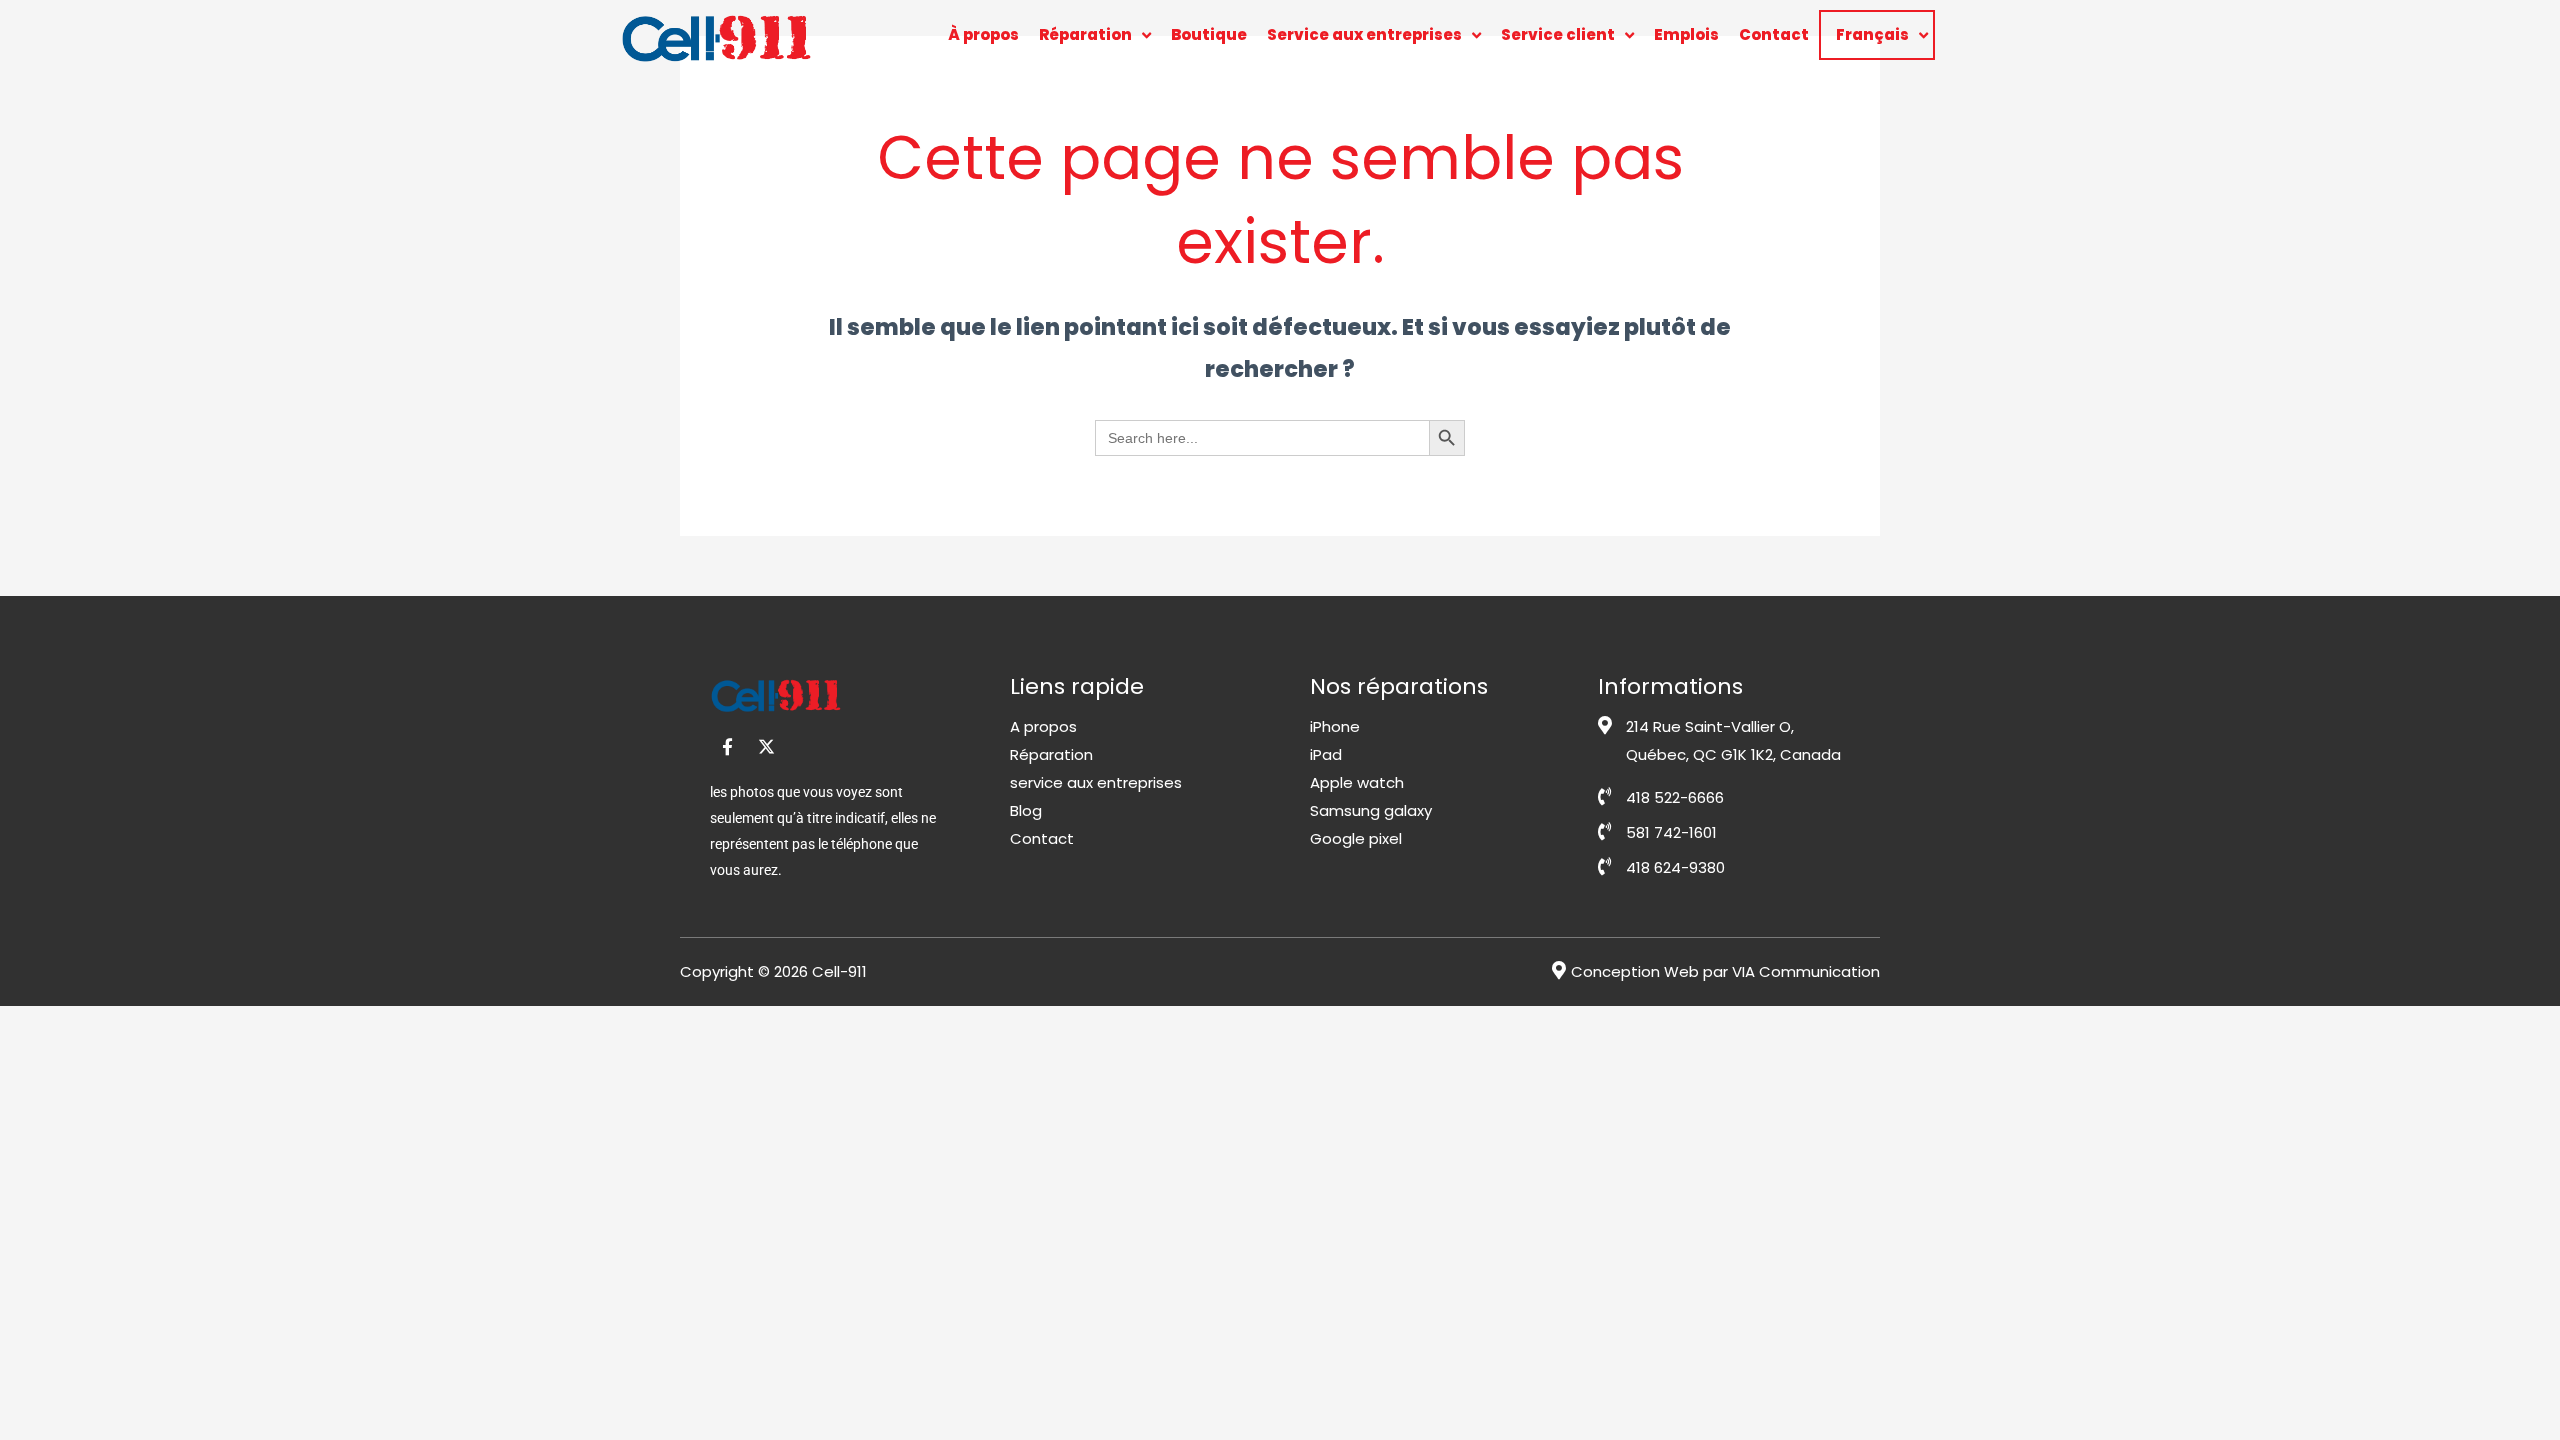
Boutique (1209, 34)
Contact (1774, 34)
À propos (983, 34)
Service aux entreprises (1364, 34)
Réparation (1085, 34)
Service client (1558, 34)
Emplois (1686, 34)
